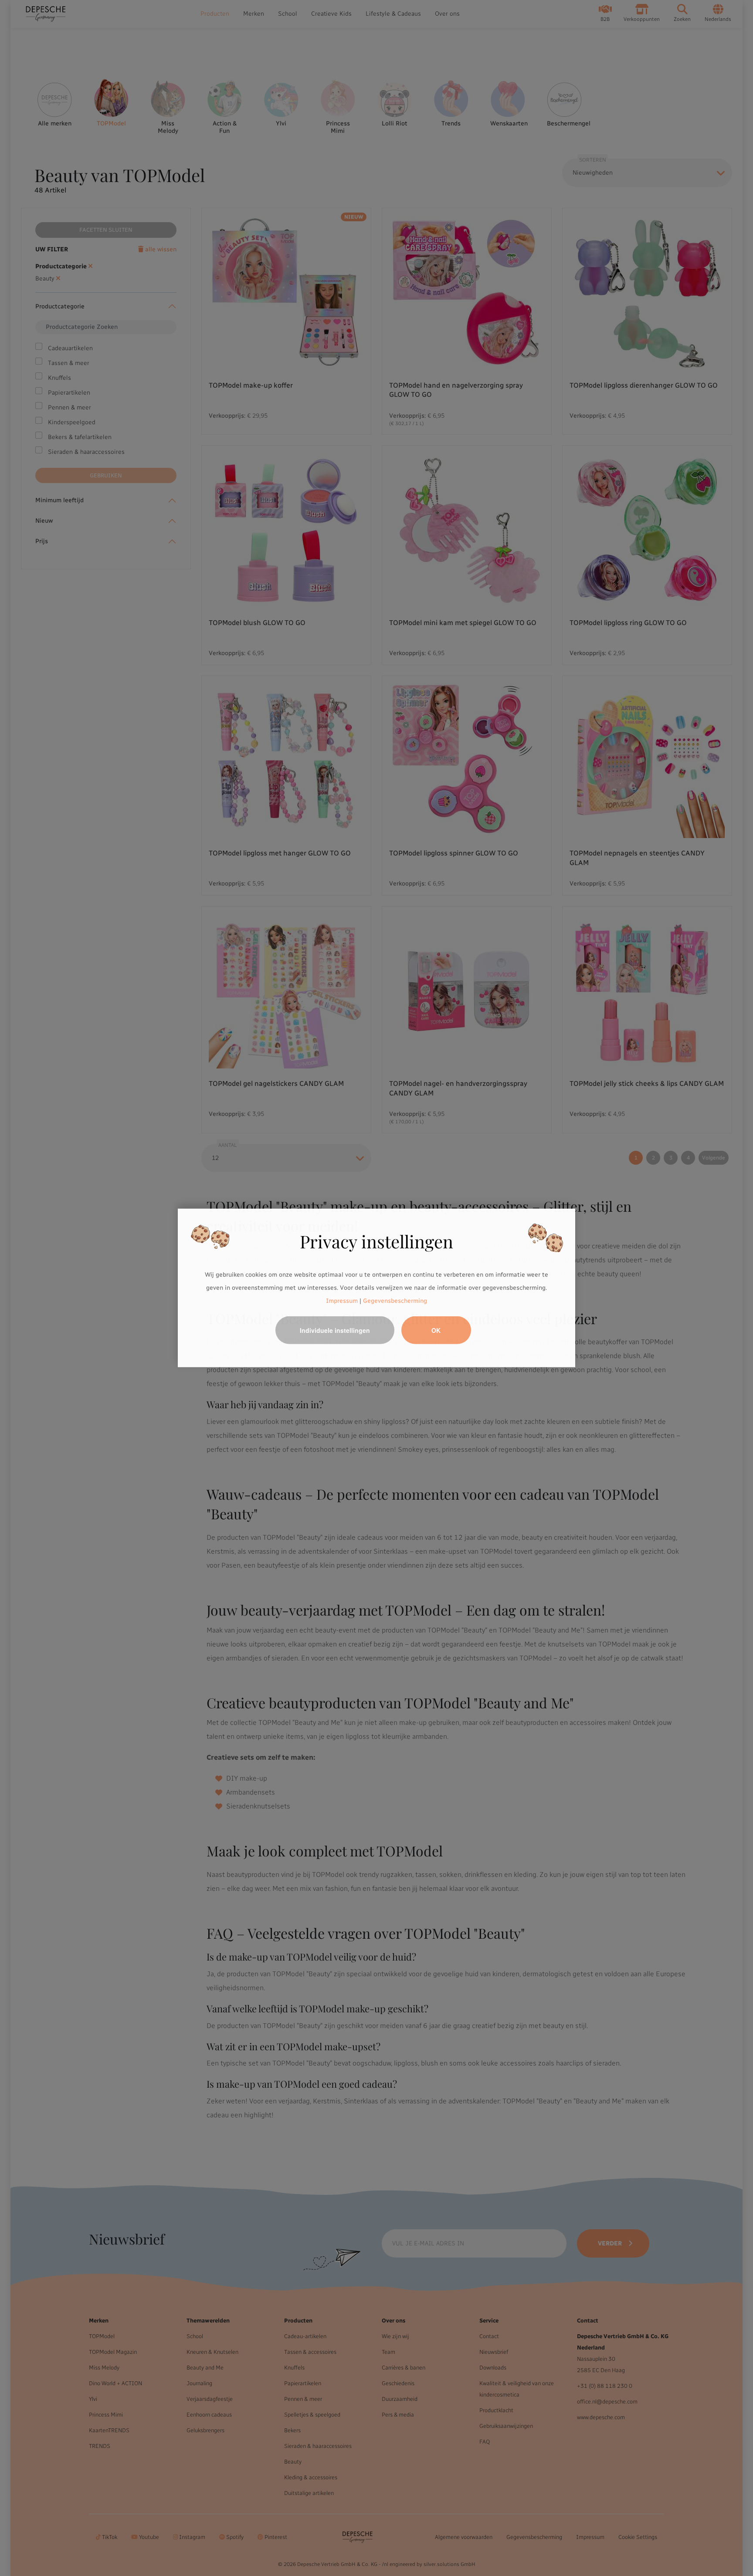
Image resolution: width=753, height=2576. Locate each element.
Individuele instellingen (335, 1330)
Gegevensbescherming (395, 1300)
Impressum (342, 1300)
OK (436, 1330)
